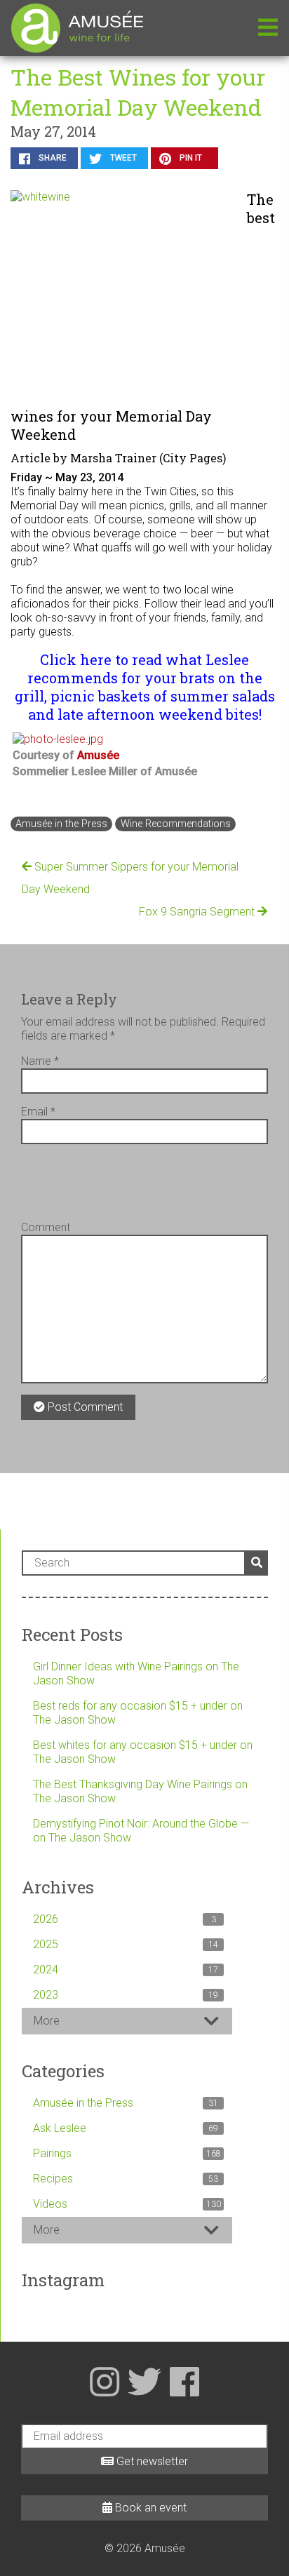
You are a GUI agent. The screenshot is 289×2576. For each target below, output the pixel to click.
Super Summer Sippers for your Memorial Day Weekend (130, 878)
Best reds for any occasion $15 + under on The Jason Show (138, 1713)
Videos (127, 2204)
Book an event (149, 2508)
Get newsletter (151, 2461)
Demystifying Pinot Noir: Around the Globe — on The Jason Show (141, 1831)
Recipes (126, 2179)
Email (38, 1112)
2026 (125, 1919)
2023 (126, 1995)
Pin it (190, 158)
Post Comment (84, 1407)
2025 (126, 1944)
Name (40, 1061)
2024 (126, 1970)
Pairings (127, 2153)
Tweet (122, 158)
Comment (46, 1227)
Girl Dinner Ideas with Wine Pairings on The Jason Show (136, 1673)
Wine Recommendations (176, 824)
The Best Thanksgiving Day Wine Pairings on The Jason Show (140, 1791)
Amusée (98, 755)
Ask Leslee (126, 2128)
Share (52, 158)
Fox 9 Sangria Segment (198, 912)
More (47, 2021)
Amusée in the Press (61, 824)
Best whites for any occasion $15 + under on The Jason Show (143, 1752)
